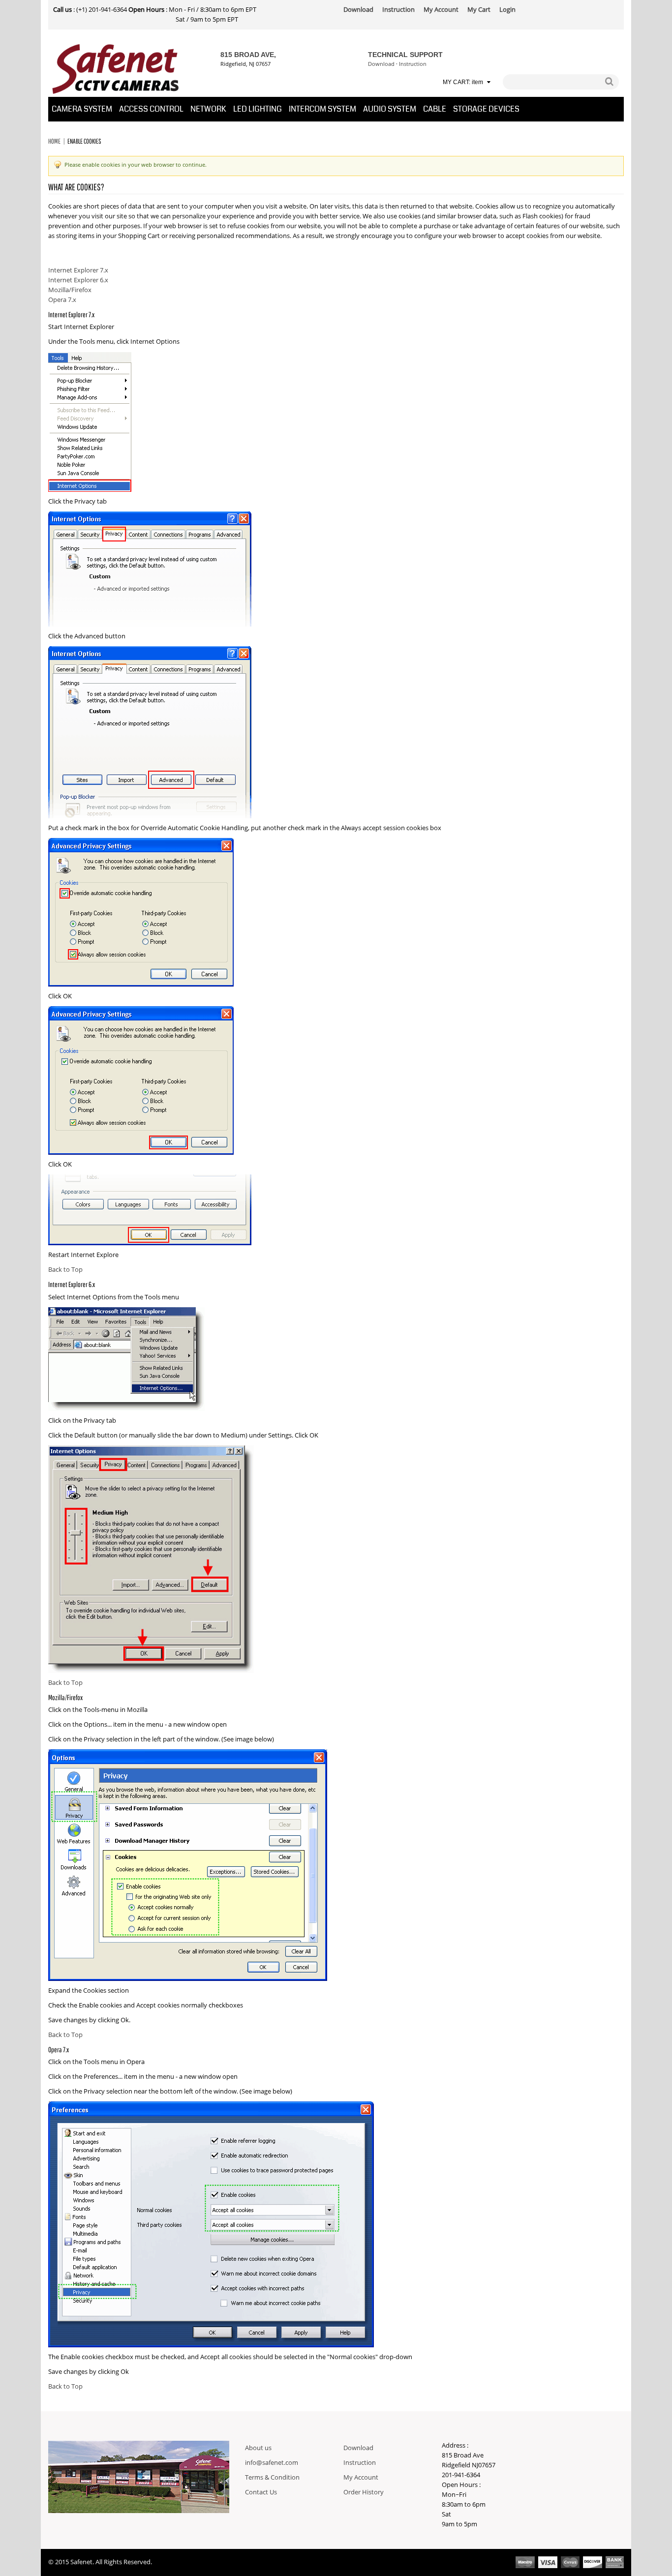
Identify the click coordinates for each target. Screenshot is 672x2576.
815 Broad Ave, (248, 55)
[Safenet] (116, 69)
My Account (361, 2478)
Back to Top (65, 1270)
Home (54, 141)
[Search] (609, 82)
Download (381, 64)
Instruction (413, 64)
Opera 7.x (62, 300)
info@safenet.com (272, 2463)
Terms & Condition (272, 2478)
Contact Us (261, 2492)
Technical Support (405, 55)
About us (258, 2448)
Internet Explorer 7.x (78, 270)
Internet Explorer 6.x (78, 280)
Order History (364, 2492)
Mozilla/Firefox (70, 290)
